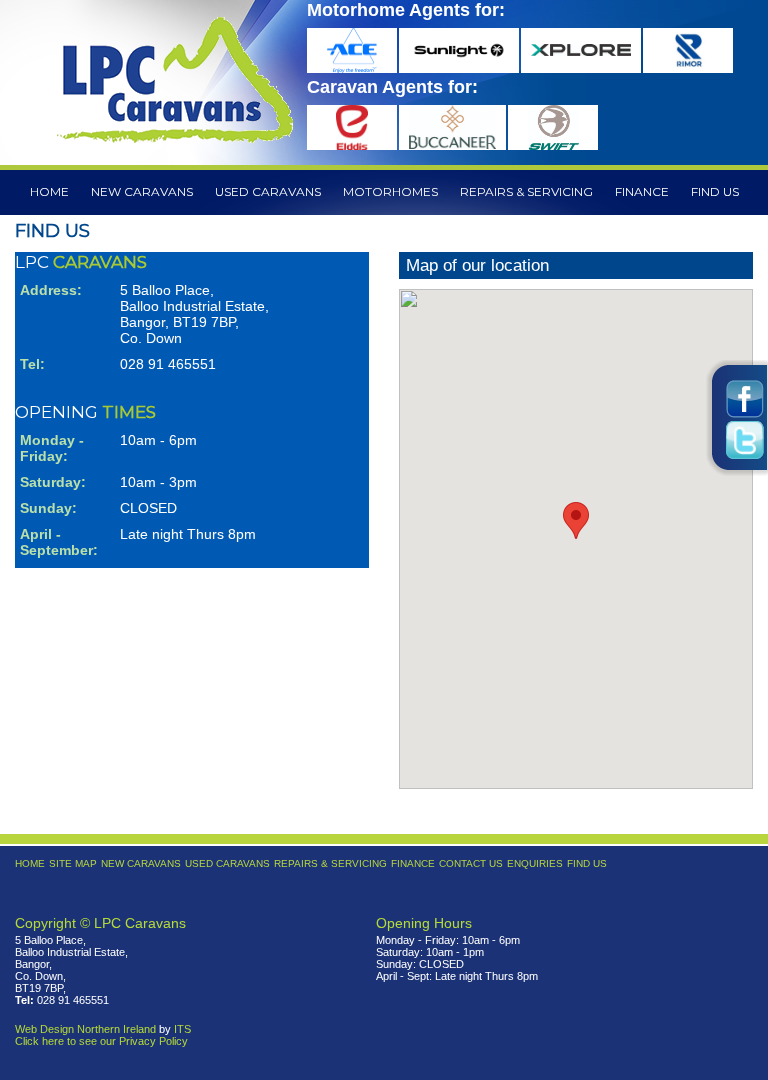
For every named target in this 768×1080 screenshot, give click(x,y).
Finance (642, 191)
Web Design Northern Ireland (85, 1029)
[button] (576, 520)
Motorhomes (390, 191)
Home (49, 191)
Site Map (73, 863)
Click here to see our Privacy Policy (101, 1041)
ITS (182, 1029)
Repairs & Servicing (526, 191)
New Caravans (142, 191)
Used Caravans (268, 191)
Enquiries (535, 863)
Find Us (715, 191)
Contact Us (471, 863)
